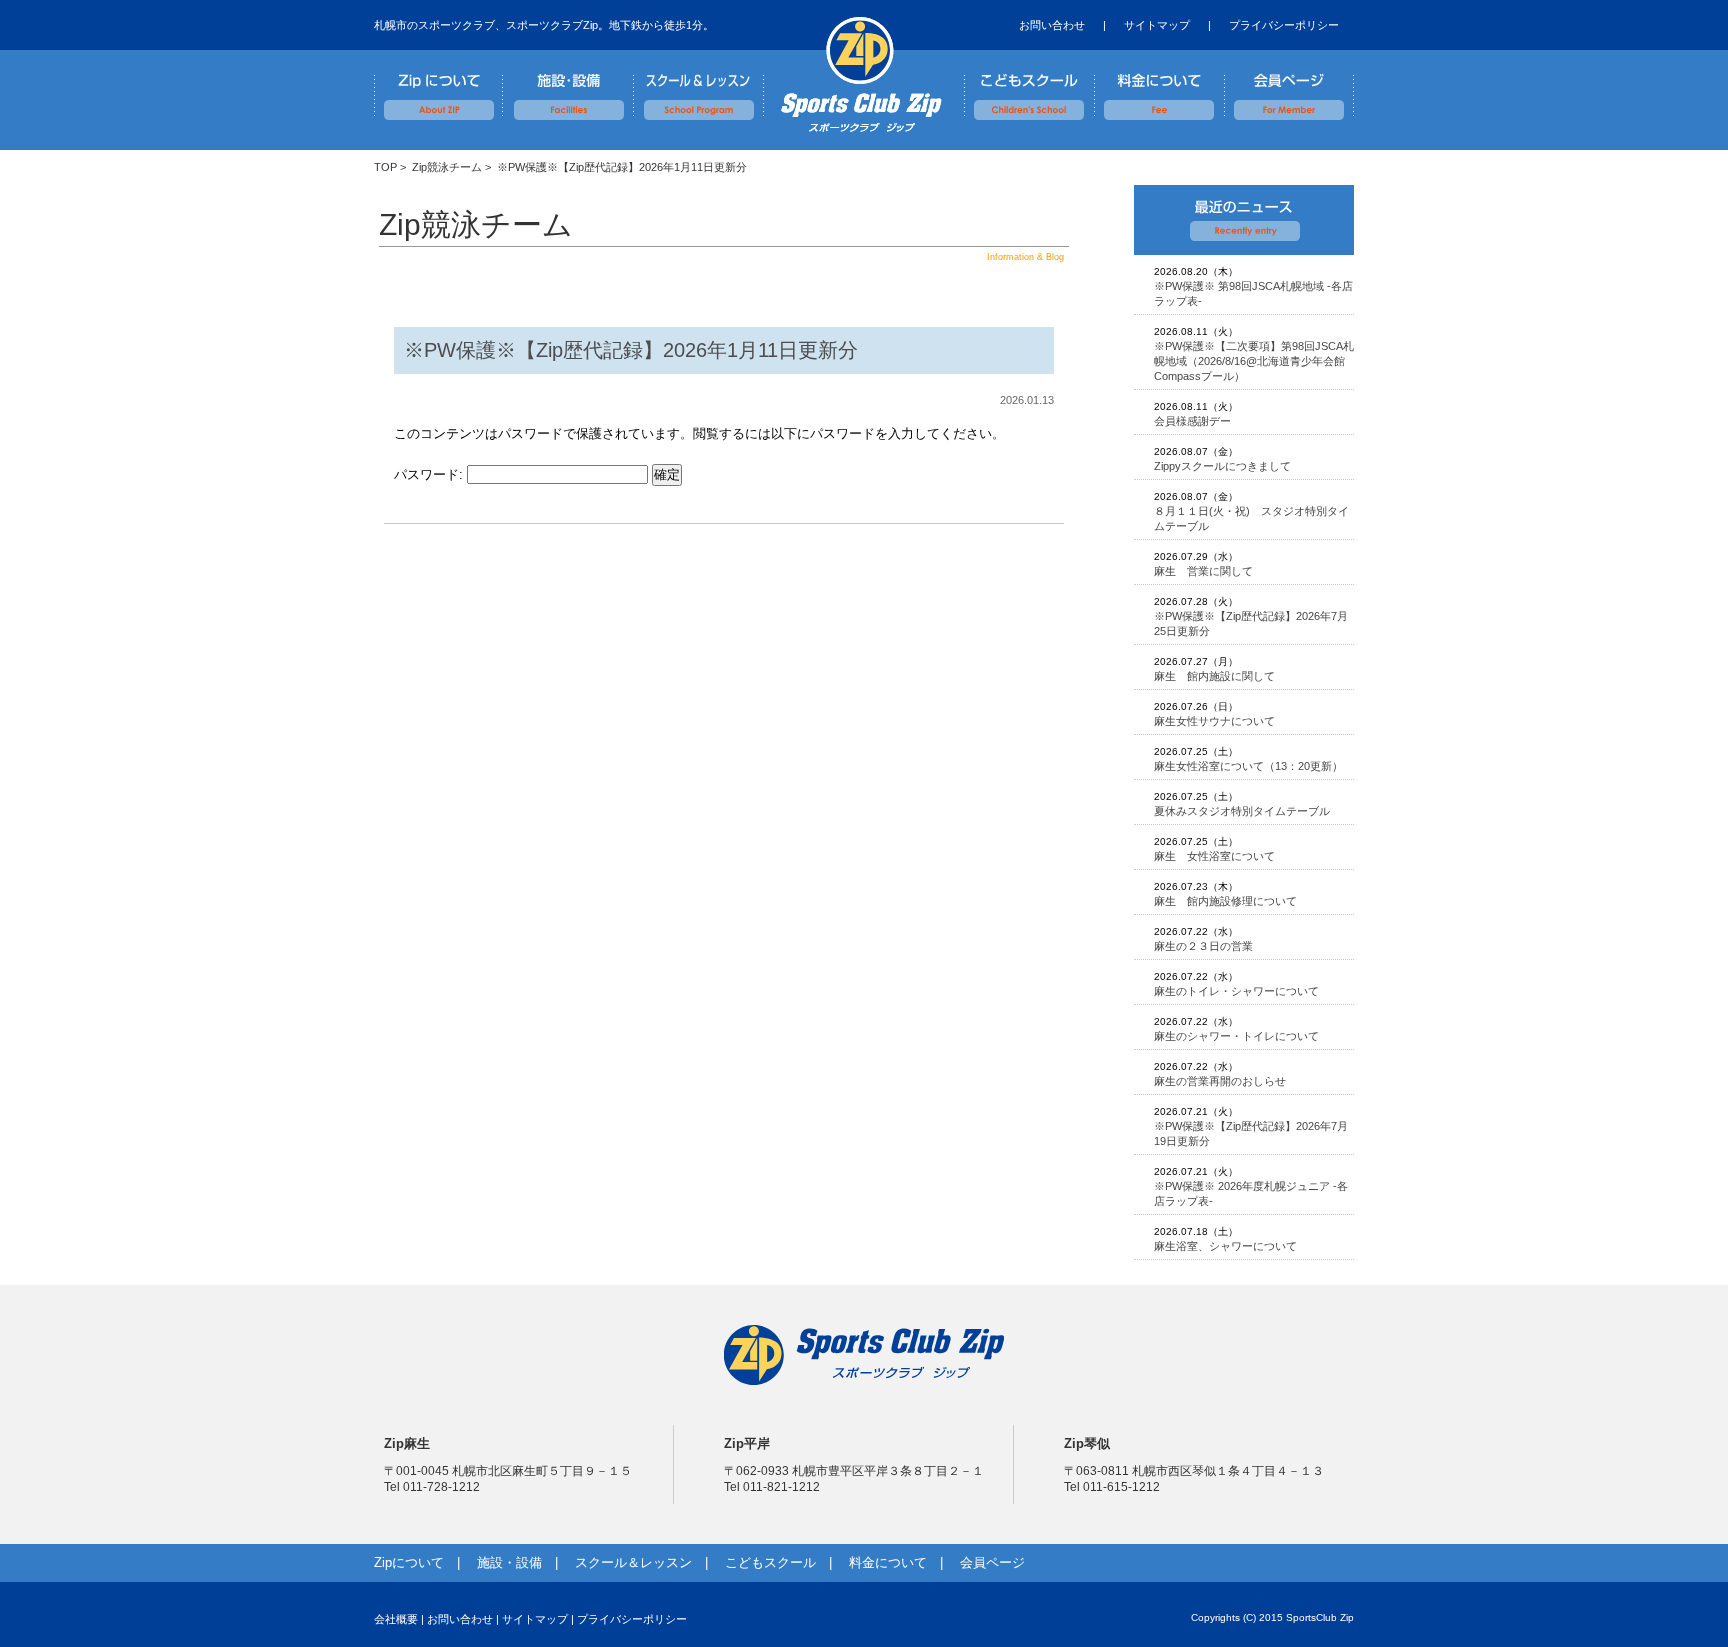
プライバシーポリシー (1284, 25)
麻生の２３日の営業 (1203, 946)
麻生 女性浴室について (1214, 856)
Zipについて (439, 85)
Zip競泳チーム (447, 167)
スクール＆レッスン (699, 85)
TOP (385, 167)
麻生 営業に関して (1203, 571)
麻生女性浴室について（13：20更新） (1248, 766)
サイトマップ (1157, 25)
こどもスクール (1029, 85)
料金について (1159, 85)
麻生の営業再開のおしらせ (1220, 1081)
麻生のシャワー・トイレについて (1236, 1036)
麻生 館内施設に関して (1214, 676)
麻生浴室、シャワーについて (1225, 1246)
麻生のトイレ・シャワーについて (1236, 991)
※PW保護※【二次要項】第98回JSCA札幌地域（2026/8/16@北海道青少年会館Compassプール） (1254, 361)
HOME (859, 75)
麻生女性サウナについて (1214, 721)
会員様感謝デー (1192, 421)
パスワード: (430, 474)
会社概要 (396, 1619)
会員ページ (1289, 85)
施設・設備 (569, 85)
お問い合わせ (1052, 25)
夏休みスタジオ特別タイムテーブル (1242, 811)
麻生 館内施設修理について (1225, 901)
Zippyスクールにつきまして (1222, 466)
